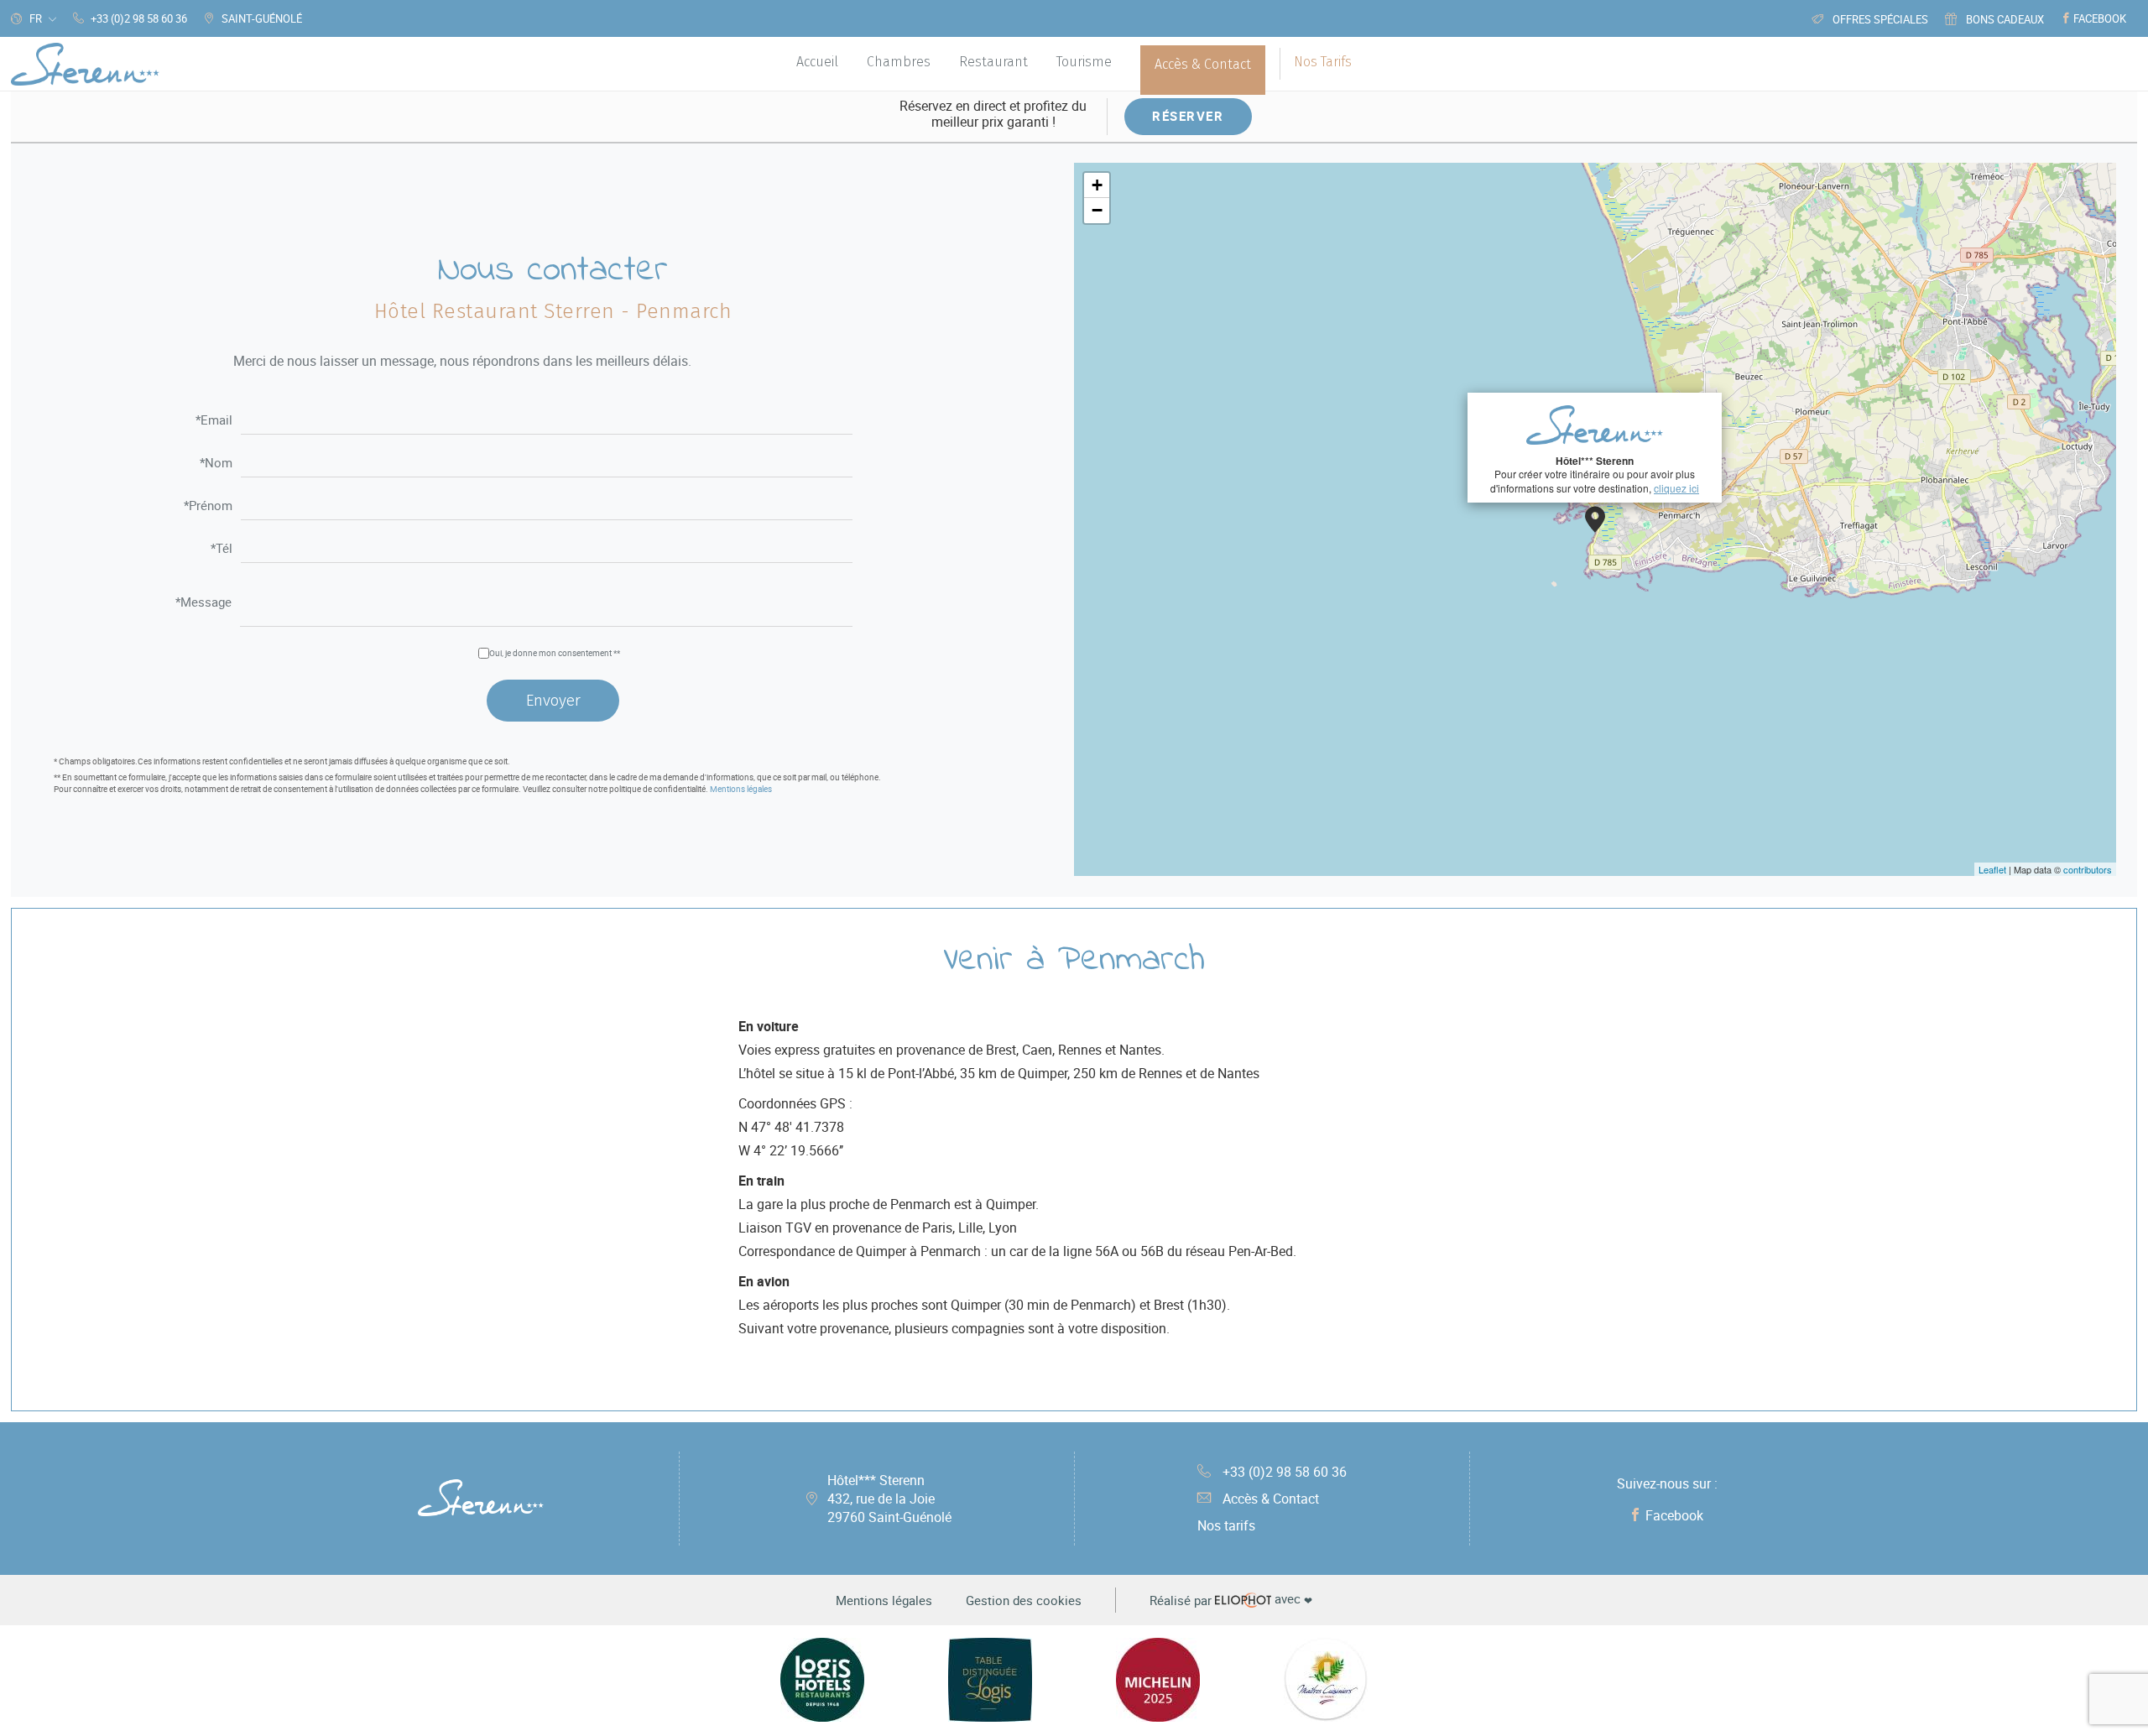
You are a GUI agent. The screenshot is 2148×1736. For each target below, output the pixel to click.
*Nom (216, 464)
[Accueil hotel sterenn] (85, 64)
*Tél (222, 549)
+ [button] (1097, 185)
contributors (2088, 869)
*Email (214, 421)
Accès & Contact (1271, 1499)
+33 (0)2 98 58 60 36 (1285, 1472)
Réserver (1188, 116)
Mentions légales (741, 789)
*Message (203, 603)
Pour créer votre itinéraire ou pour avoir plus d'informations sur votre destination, (1595, 474)
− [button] (1097, 210)
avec (1231, 1600)
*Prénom (208, 506)
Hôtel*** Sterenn (889, 1499)
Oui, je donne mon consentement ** (555, 653)
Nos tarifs (1226, 1525)
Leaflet (1992, 869)
